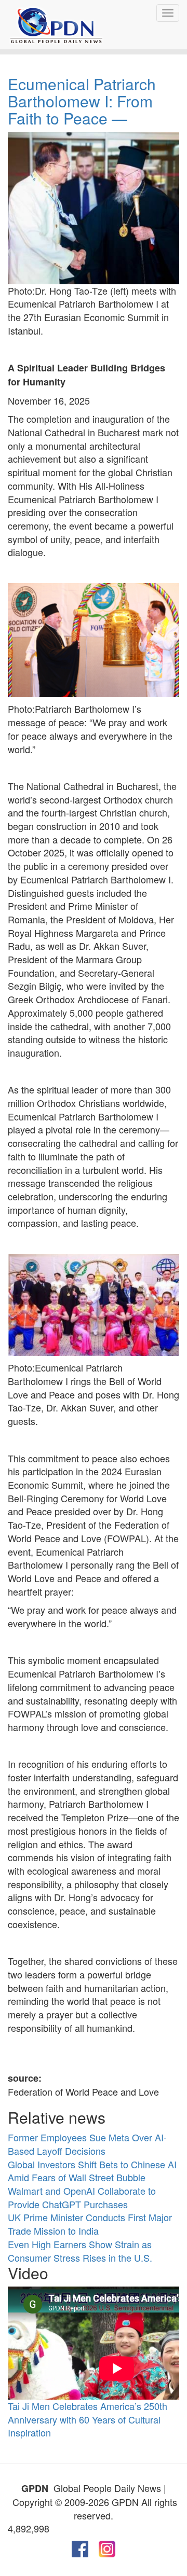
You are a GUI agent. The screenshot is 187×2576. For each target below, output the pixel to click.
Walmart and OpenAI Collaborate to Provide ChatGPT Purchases (82, 2197)
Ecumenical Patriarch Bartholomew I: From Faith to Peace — (82, 101)
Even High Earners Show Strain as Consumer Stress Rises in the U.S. (80, 2251)
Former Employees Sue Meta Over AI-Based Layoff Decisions (87, 2144)
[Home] (56, 25)
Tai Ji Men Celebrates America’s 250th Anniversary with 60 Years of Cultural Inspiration (88, 2419)
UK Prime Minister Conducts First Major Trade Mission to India (90, 2224)
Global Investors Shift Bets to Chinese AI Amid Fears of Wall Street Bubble (92, 2171)
